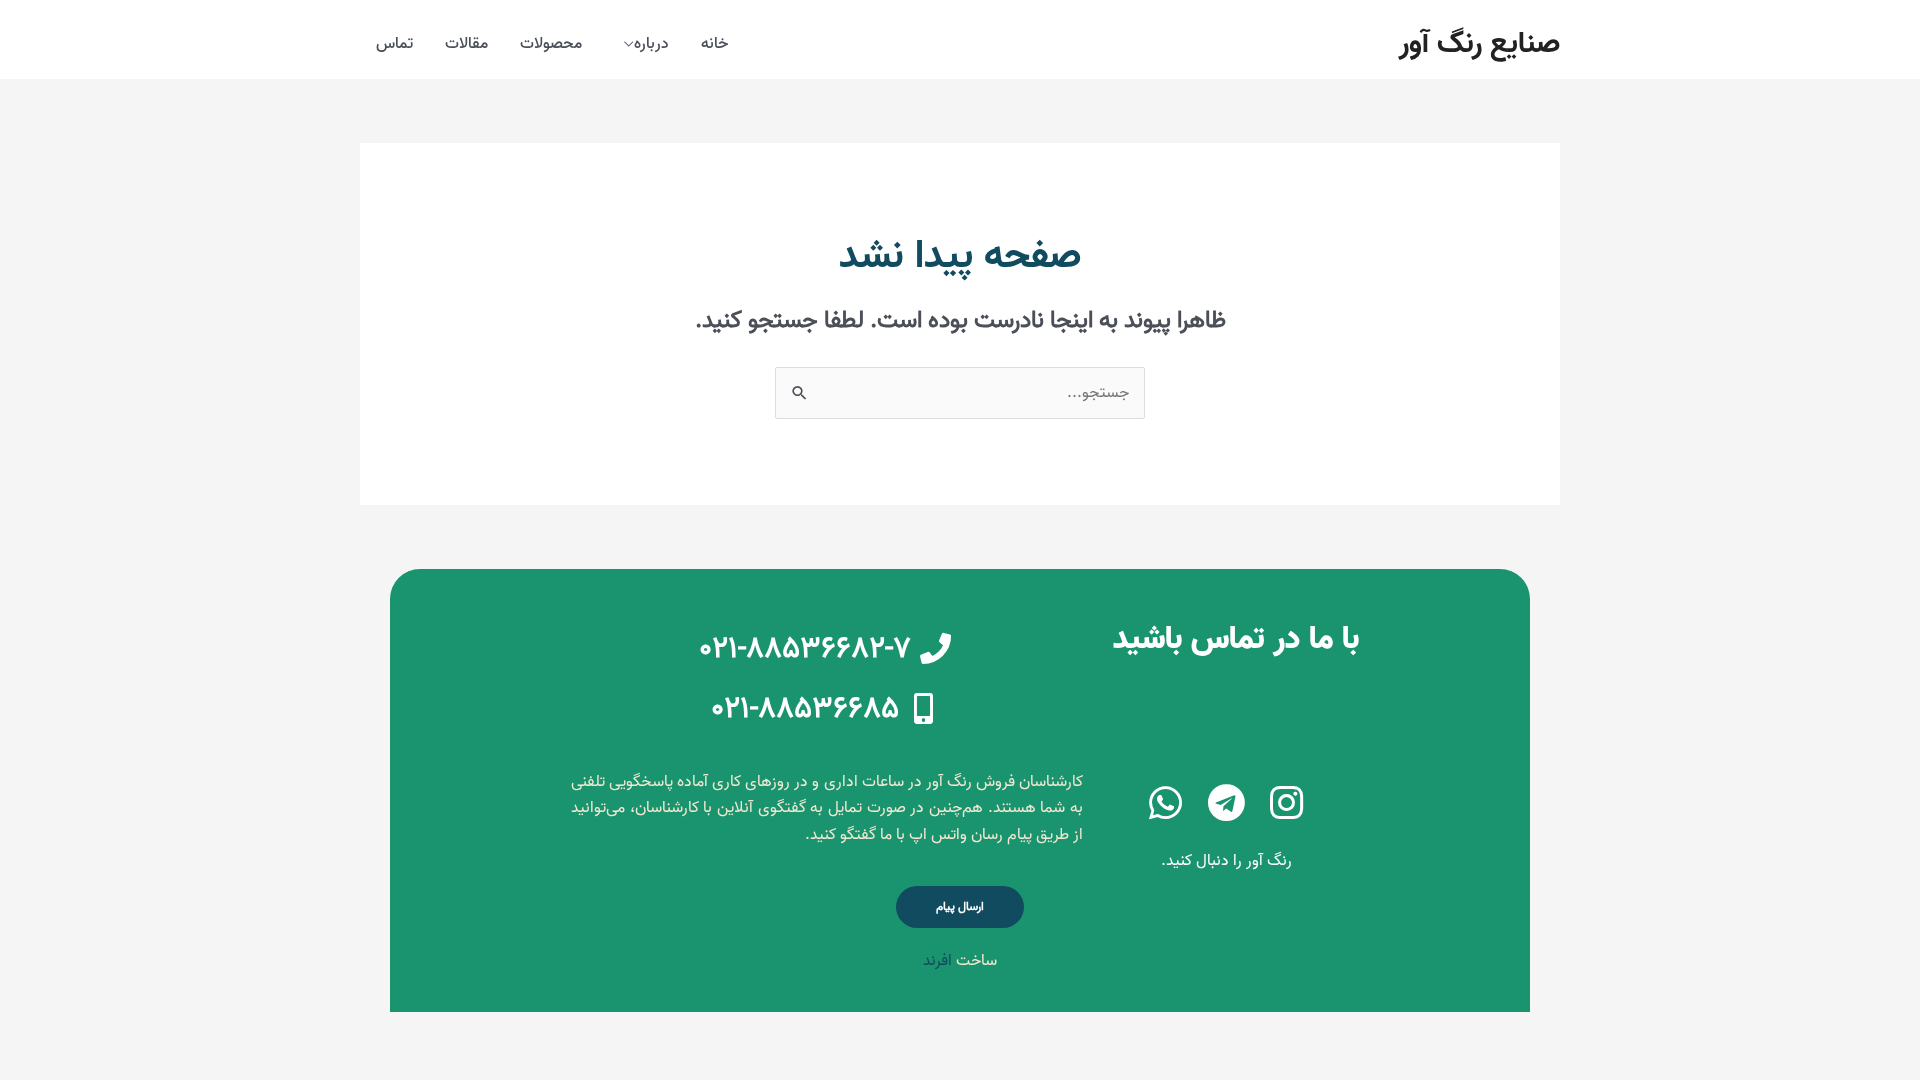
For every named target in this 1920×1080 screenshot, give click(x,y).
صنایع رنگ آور (1479, 44)
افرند (937, 961)
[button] (960, 907)
